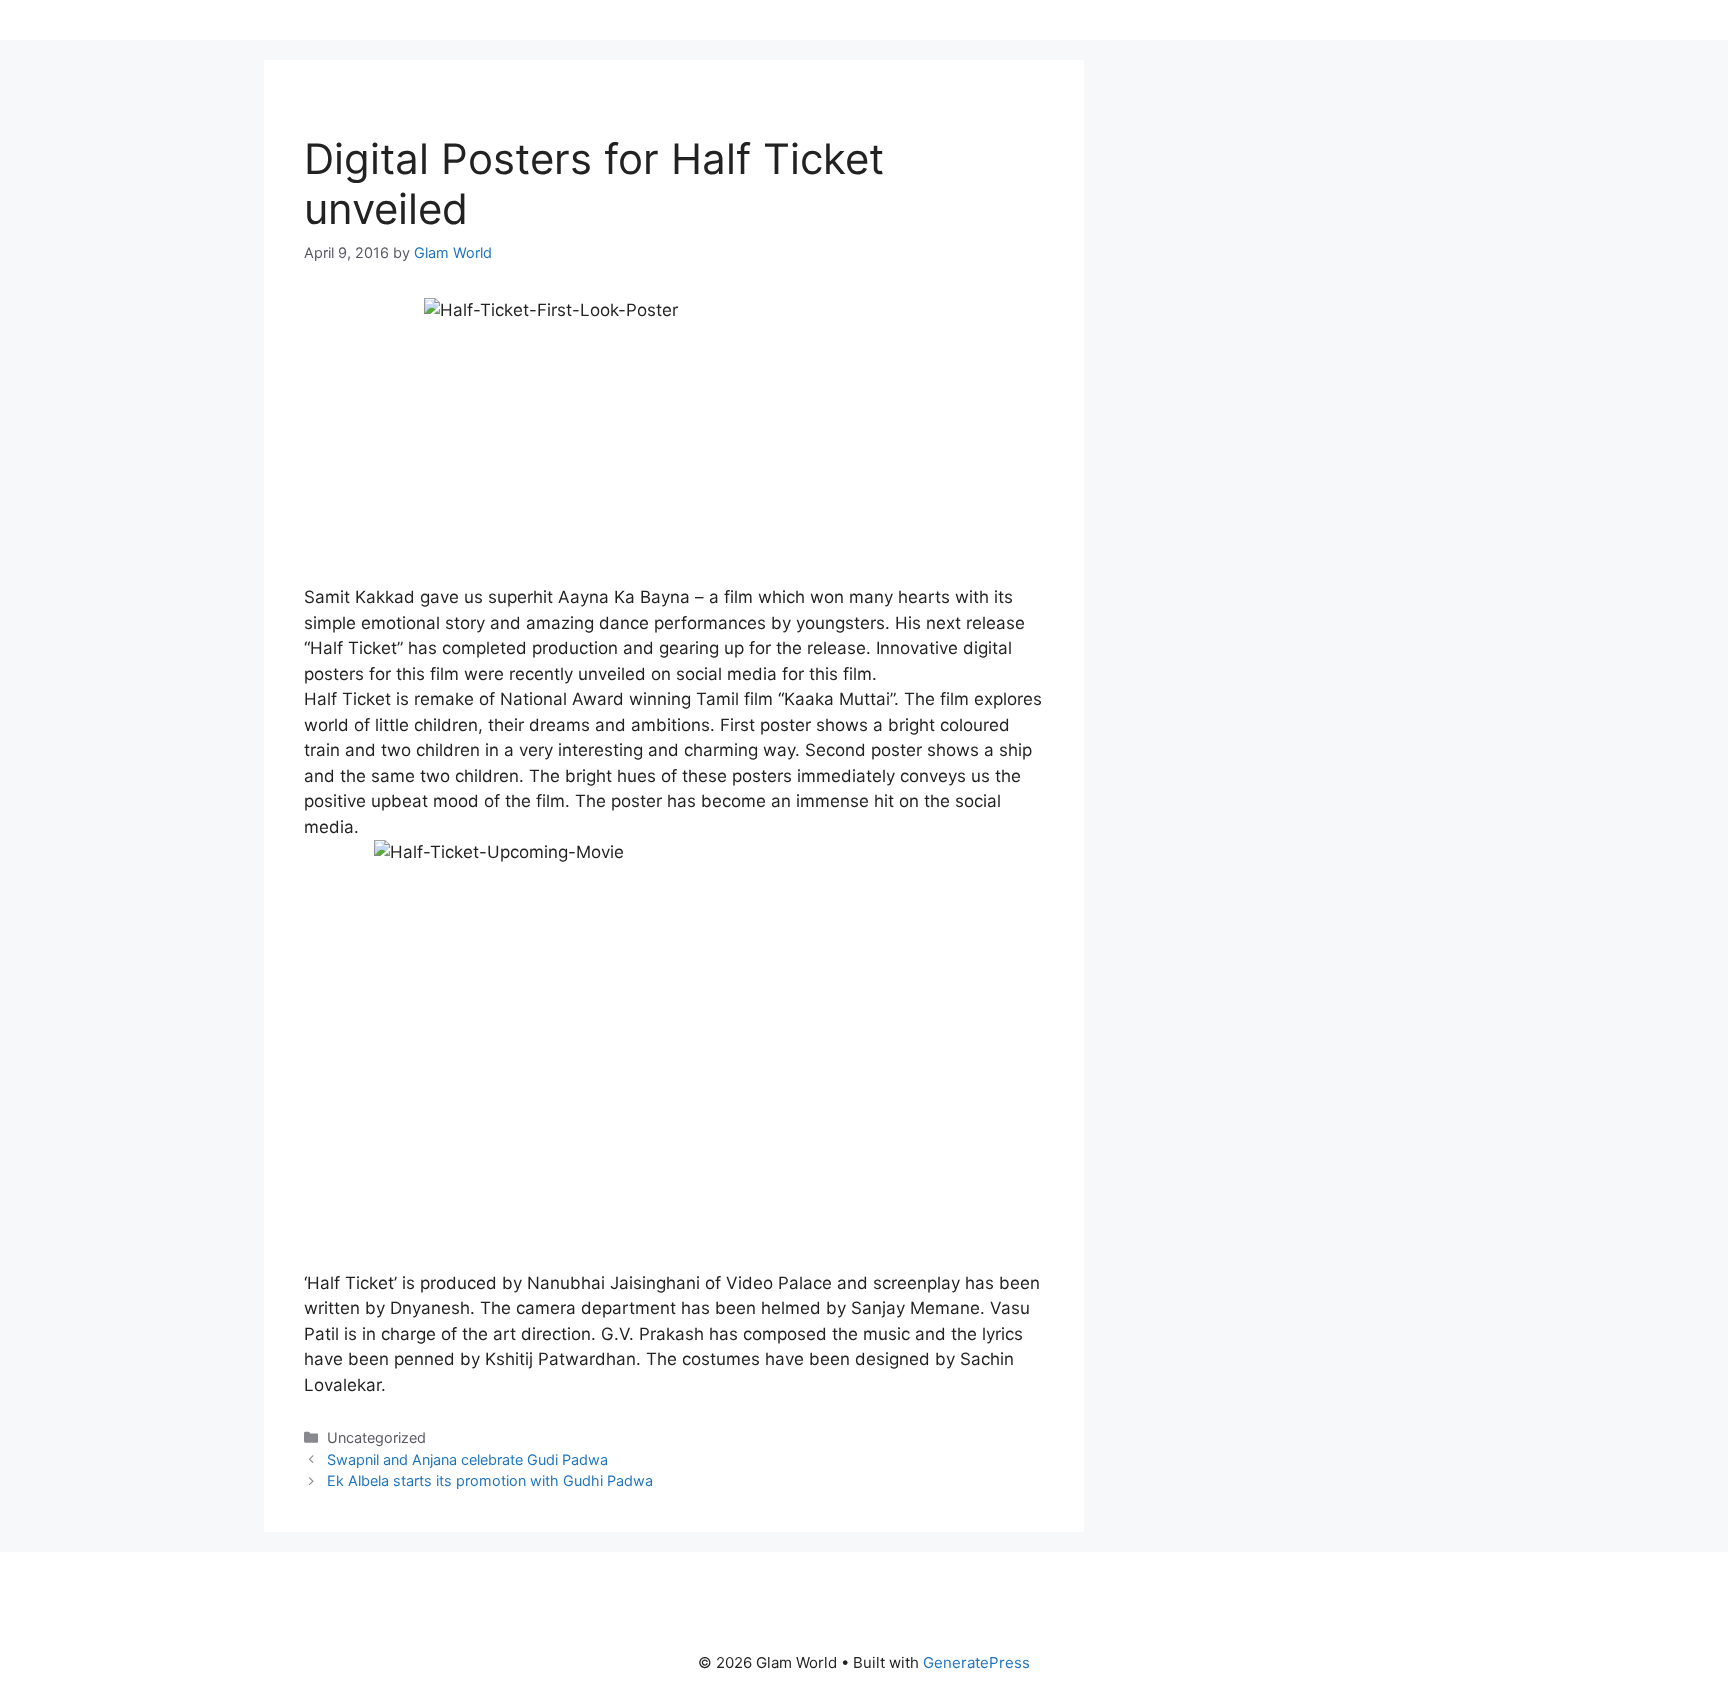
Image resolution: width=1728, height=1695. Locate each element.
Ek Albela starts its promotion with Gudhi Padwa (490, 1480)
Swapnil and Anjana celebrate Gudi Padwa (467, 1459)
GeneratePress (976, 1662)
